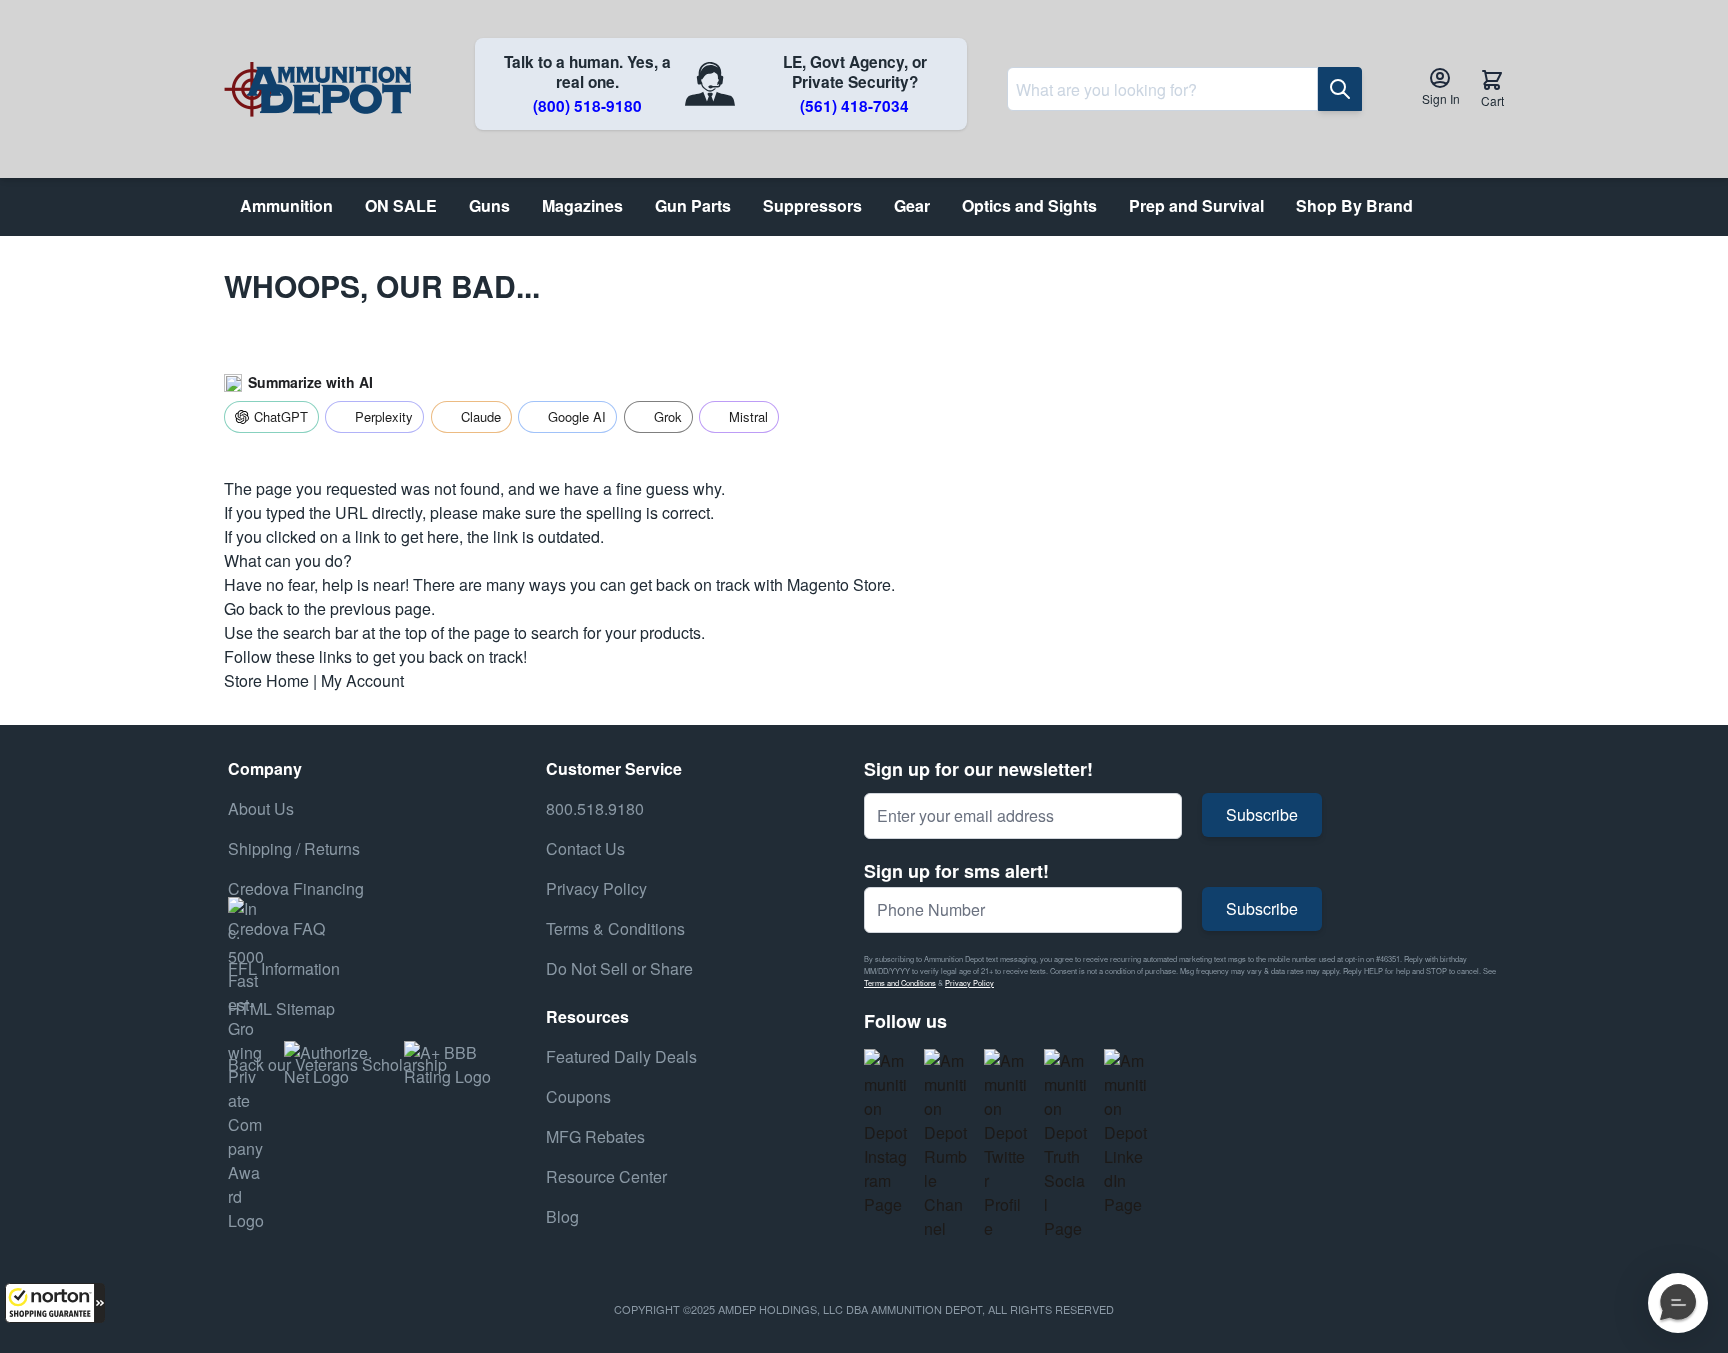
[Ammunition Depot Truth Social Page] (1066, 1145)
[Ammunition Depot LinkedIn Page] (1126, 1133)
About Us (261, 808)
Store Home (266, 680)
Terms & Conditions (615, 928)
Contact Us (585, 848)
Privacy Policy (969, 982)
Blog (562, 1216)
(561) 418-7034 (854, 106)
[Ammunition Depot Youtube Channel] (946, 1145)
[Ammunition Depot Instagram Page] (886, 1133)
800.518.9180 (595, 808)
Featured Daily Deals (621, 1056)
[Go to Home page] (317, 89)
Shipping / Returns (294, 848)
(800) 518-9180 (587, 106)
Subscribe (1262, 814)
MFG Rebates (595, 1136)
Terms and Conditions (900, 982)
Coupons (578, 1096)
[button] (55, 1303)
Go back (253, 608)
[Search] (1340, 89)
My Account (362, 680)
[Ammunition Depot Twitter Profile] (1006, 1145)
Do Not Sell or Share (619, 968)
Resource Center (606, 1176)
